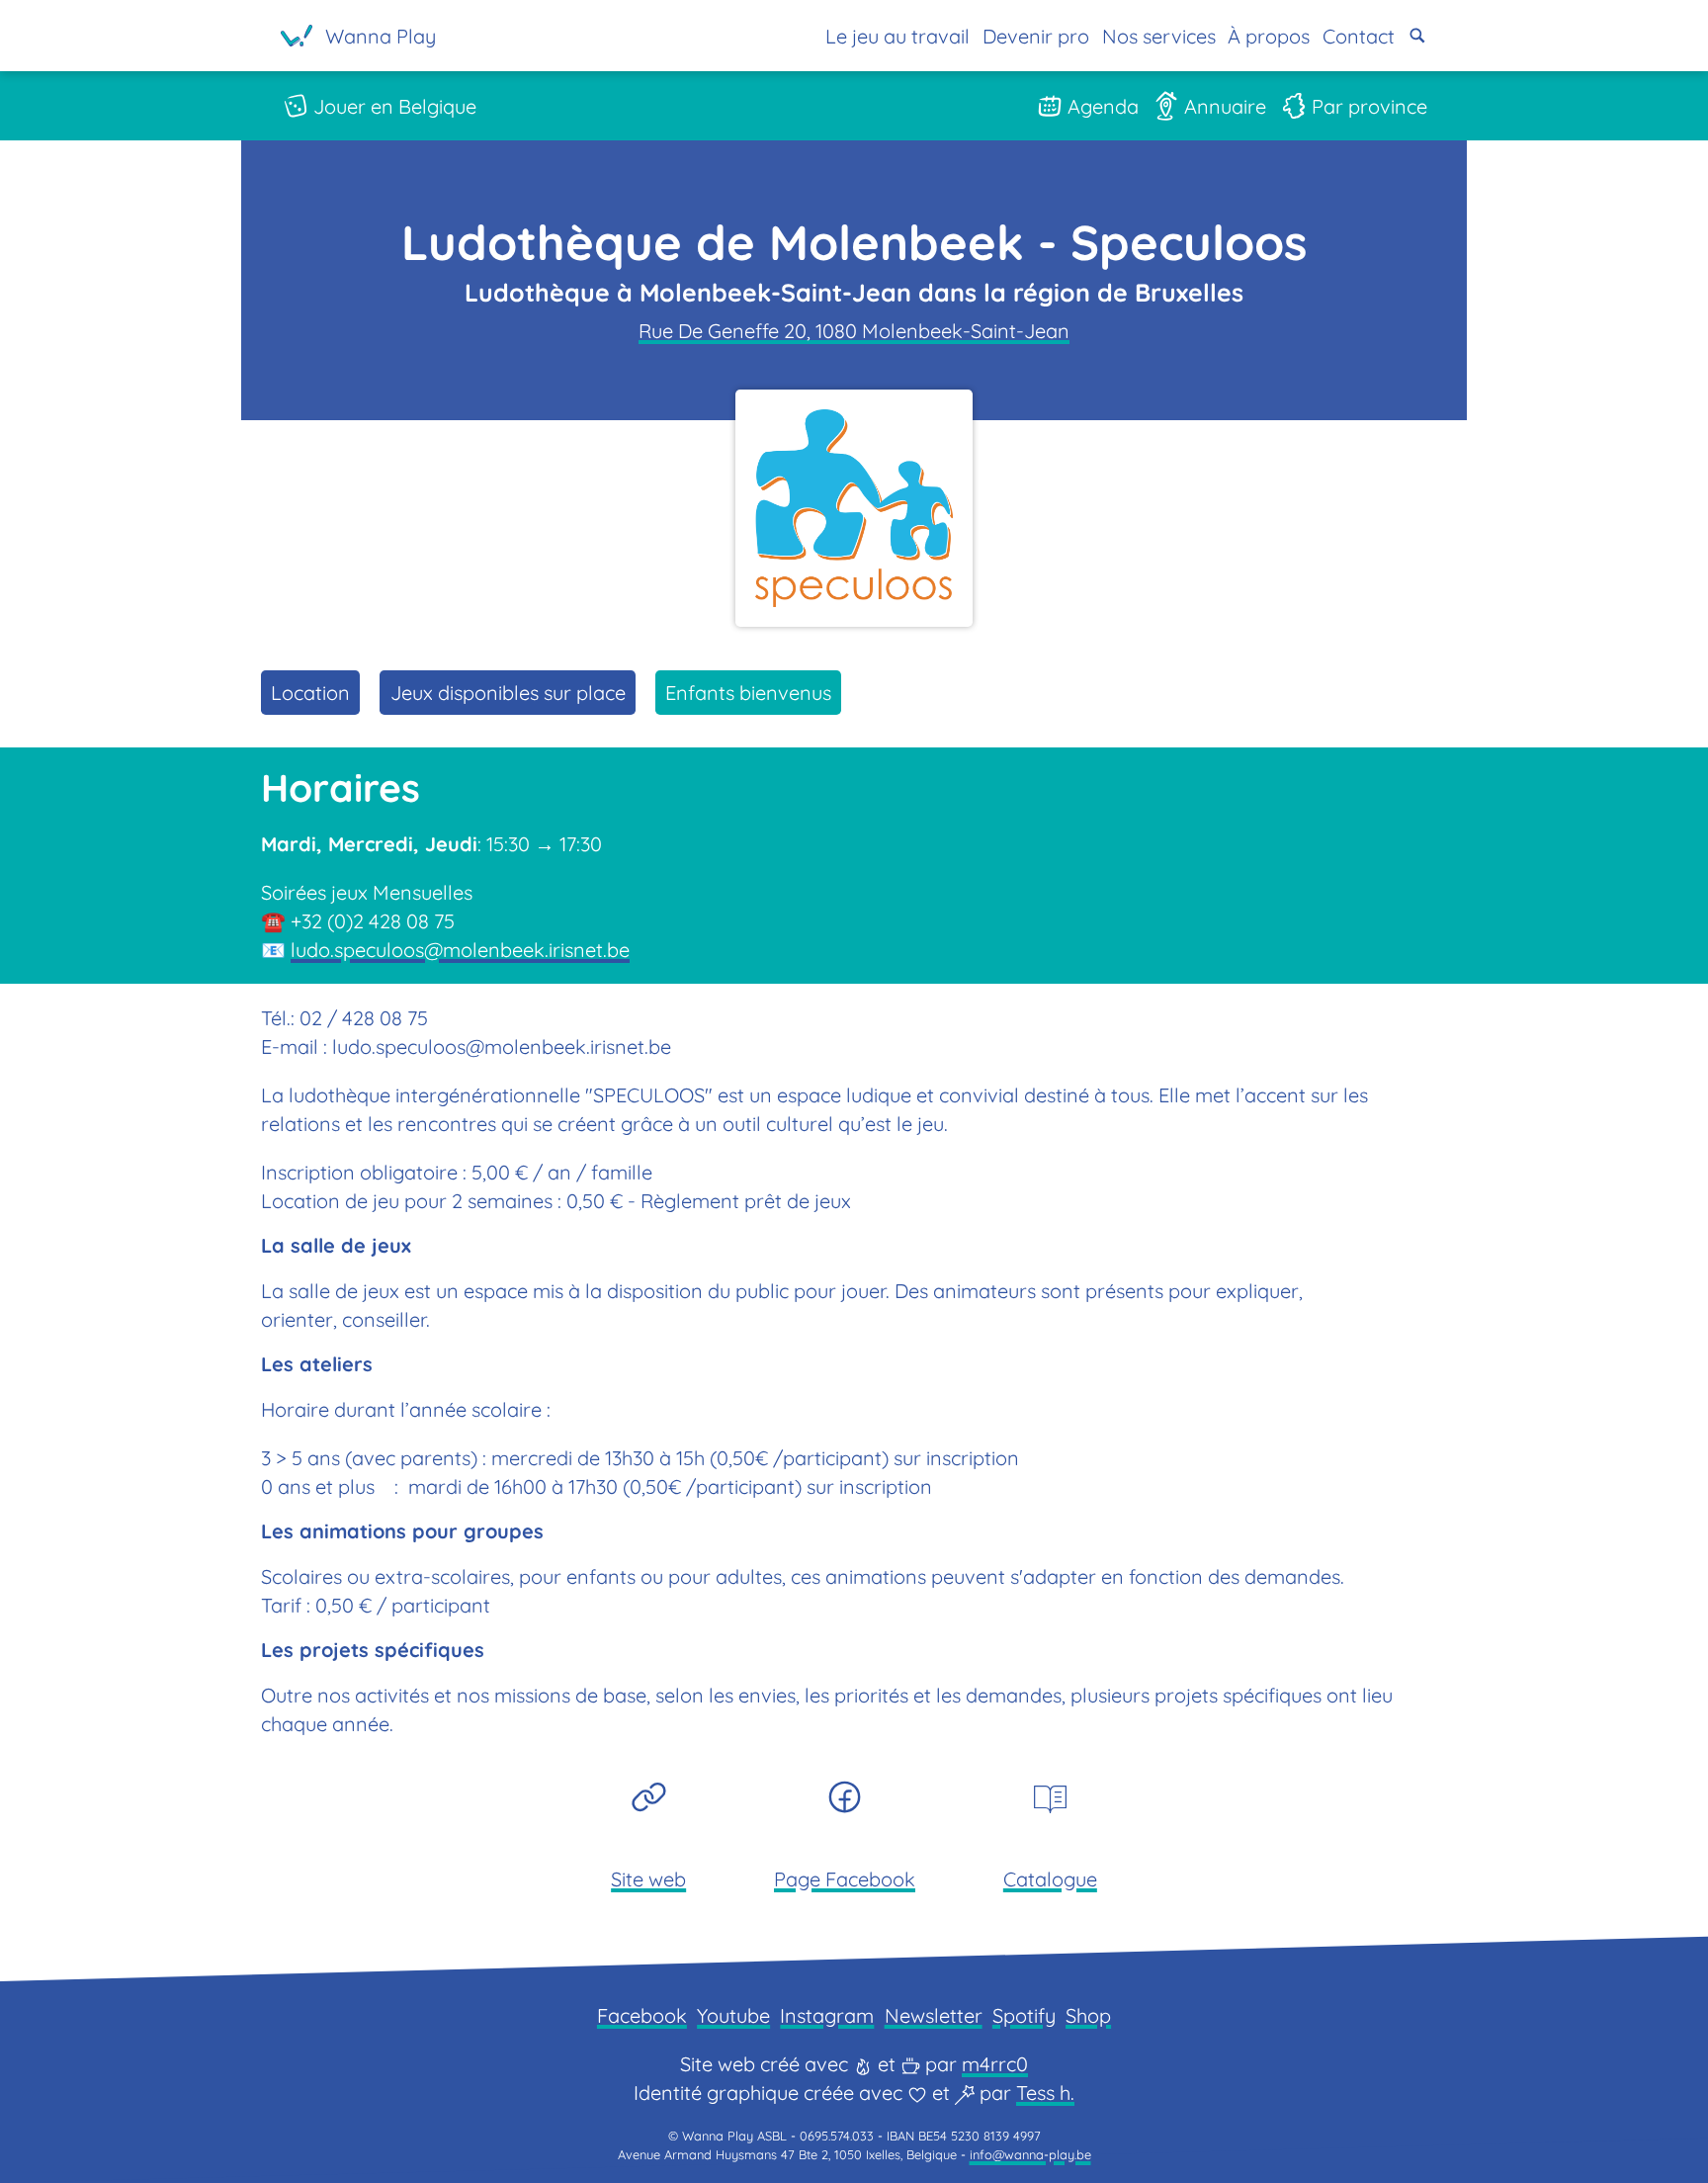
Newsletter (934, 2015)
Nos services (1159, 36)
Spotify (1024, 2015)
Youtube (733, 2015)
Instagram (827, 2015)
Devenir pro (1036, 36)
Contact (1359, 36)
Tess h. (1045, 2093)
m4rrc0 (995, 2064)
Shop (1088, 2015)
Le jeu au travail (897, 36)
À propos (1269, 36)
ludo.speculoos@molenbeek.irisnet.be (460, 950)
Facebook (642, 2015)
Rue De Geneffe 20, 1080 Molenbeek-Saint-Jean (854, 331)
